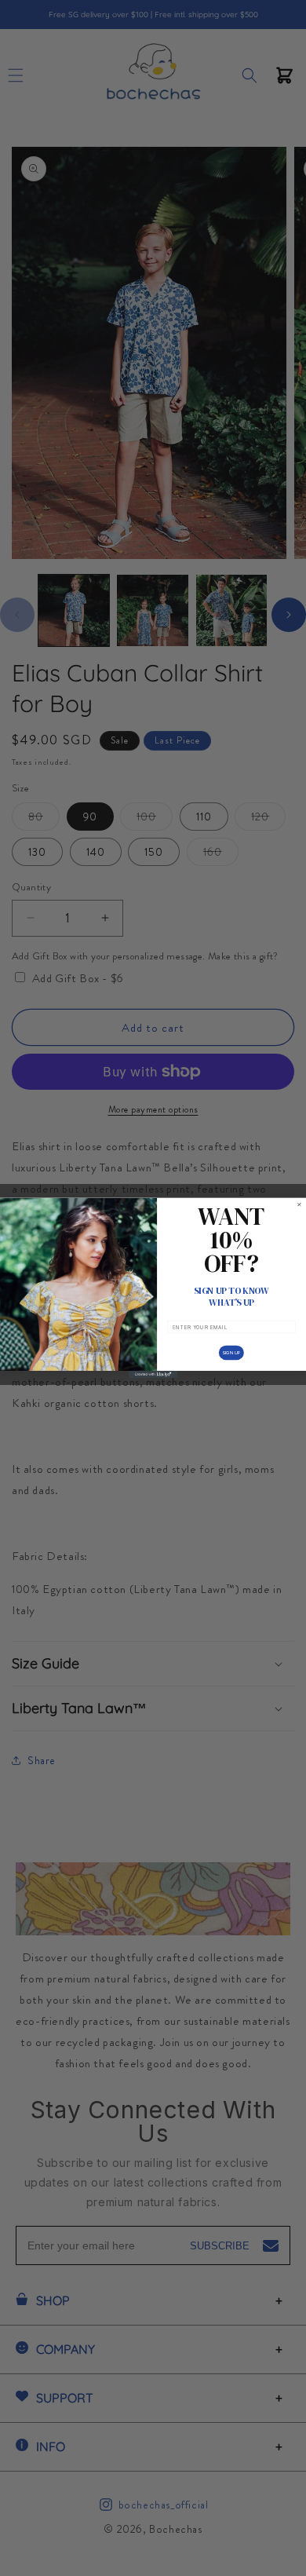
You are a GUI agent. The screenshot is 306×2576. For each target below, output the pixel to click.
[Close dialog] (299, 1205)
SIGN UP (231, 1352)
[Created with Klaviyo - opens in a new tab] (153, 1374)
